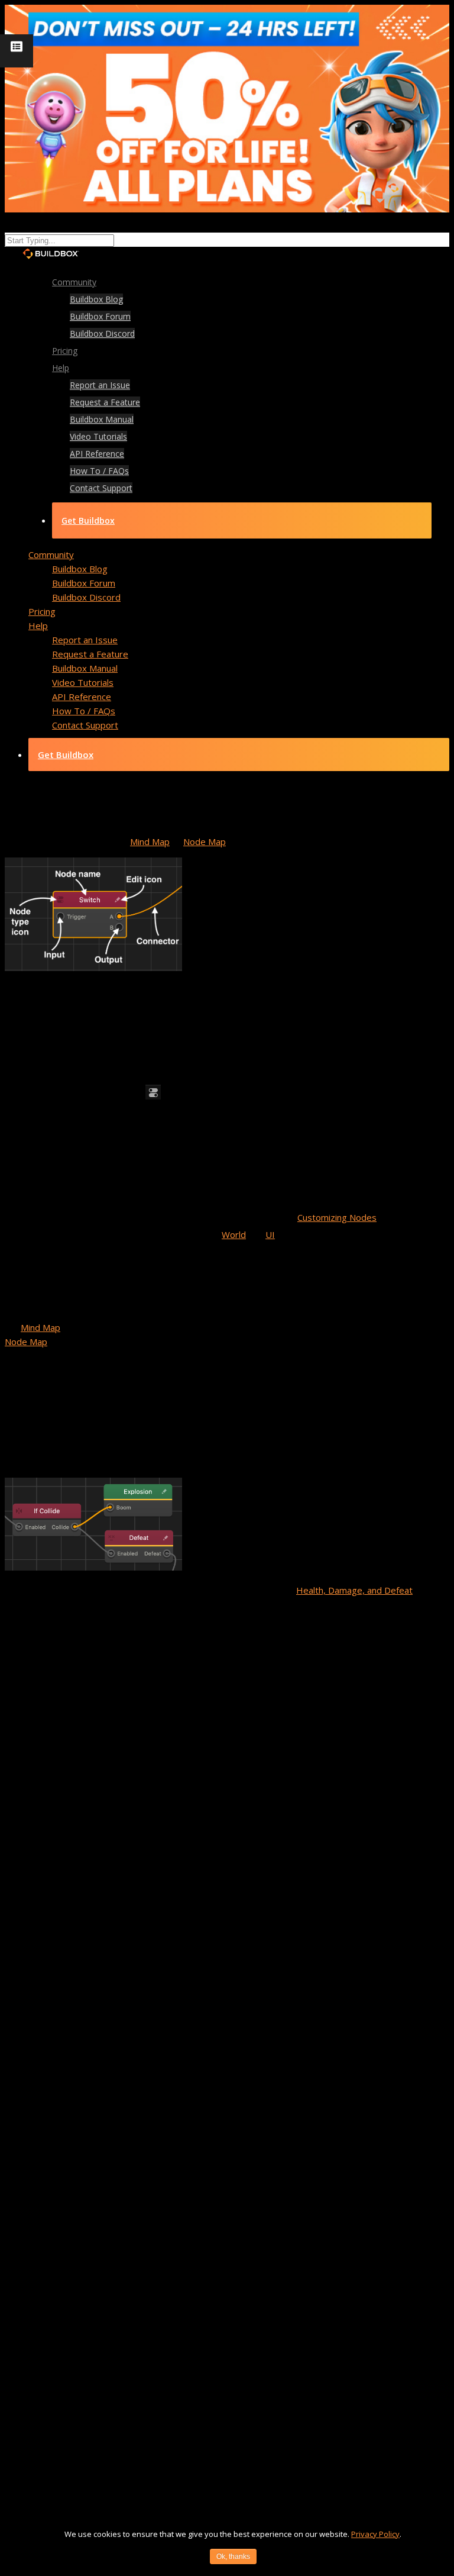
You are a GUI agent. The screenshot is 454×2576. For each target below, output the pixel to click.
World (234, 1234)
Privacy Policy (375, 2534)
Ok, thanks (233, 2556)
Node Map (205, 842)
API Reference (97, 454)
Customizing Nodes (337, 1217)
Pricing (42, 611)
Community (51, 554)
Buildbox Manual (102, 419)
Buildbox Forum (100, 316)
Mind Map (150, 842)
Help (61, 368)
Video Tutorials (98, 436)
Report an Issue (100, 385)
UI (270, 1234)
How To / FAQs (99, 471)
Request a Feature (105, 402)
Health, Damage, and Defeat (354, 1590)
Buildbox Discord (102, 333)
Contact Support (101, 488)
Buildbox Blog (96, 299)
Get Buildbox (88, 520)
